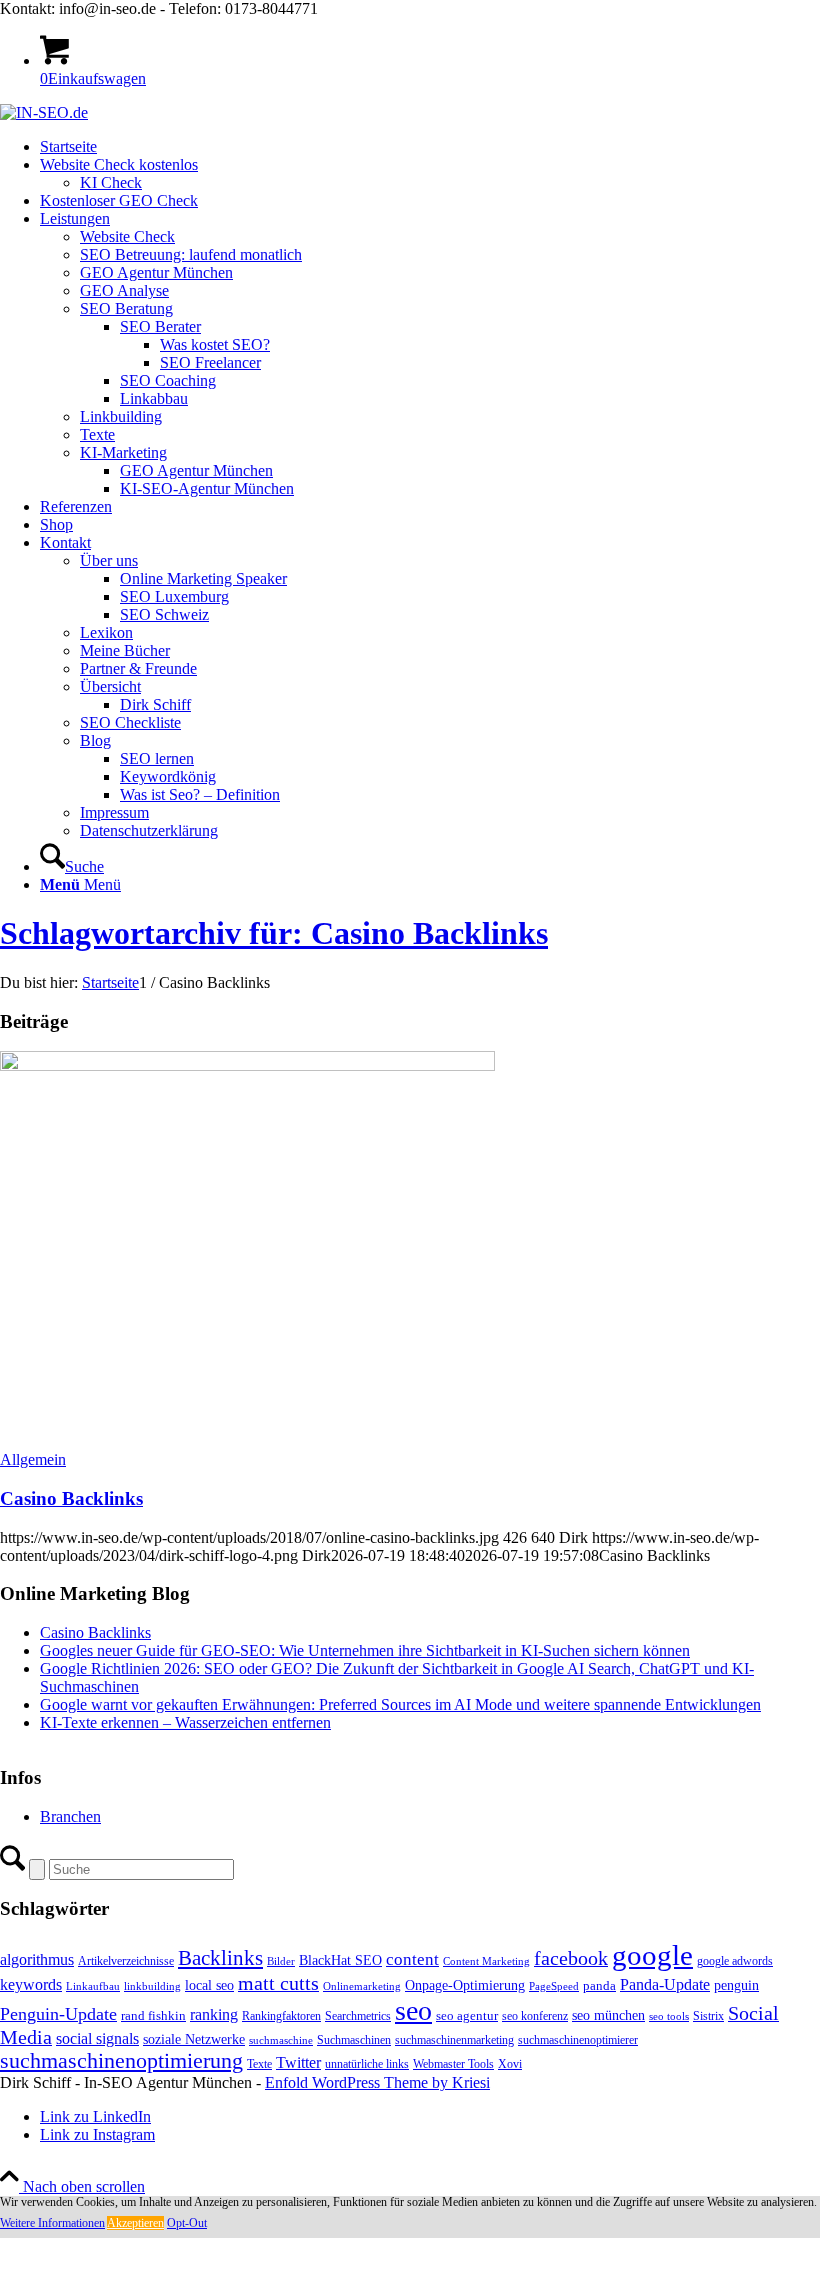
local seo (209, 1985)
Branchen (70, 1816)
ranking (214, 2014)
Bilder (281, 1961)
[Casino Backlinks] (247, 1065)
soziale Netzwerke (194, 2039)
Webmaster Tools (453, 2064)
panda (599, 1985)
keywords (31, 1984)
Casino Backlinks (71, 1498)
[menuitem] (430, 147)
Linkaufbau (93, 1986)
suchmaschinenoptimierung (121, 2061)
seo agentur (467, 2015)
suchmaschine (281, 2040)
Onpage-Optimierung (465, 1985)
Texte (259, 2064)
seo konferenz (535, 2016)
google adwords (735, 1961)
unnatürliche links (367, 2064)
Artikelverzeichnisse (126, 1961)
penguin (736, 1985)
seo (413, 2010)
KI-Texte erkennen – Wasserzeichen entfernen (185, 1722)
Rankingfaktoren (281, 2016)
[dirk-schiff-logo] (44, 112)
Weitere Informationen (52, 2223)
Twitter (298, 2062)
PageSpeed (554, 1986)
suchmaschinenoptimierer (578, 2040)
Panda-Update (665, 1984)
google (652, 1955)
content (412, 1959)
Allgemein (33, 1459)
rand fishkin (153, 2015)
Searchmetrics (358, 2016)
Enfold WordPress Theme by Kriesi (377, 2082)
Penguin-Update (58, 2014)
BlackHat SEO (340, 1960)
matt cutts (278, 1983)
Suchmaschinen (354, 2040)
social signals (97, 2038)
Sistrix (708, 2016)
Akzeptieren (135, 2223)
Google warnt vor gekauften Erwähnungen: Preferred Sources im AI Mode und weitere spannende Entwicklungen (400, 1704)
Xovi (510, 2064)
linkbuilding (152, 1986)
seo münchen (608, 2015)
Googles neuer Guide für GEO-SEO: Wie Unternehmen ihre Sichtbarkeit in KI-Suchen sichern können (365, 1650)
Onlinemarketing (362, 1986)
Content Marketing (486, 1961)
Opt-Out (187, 2223)
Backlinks (220, 1958)
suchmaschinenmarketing (454, 2040)
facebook (571, 1958)
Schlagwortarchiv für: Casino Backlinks (274, 933)
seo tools (669, 2016)
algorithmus (37, 1959)
